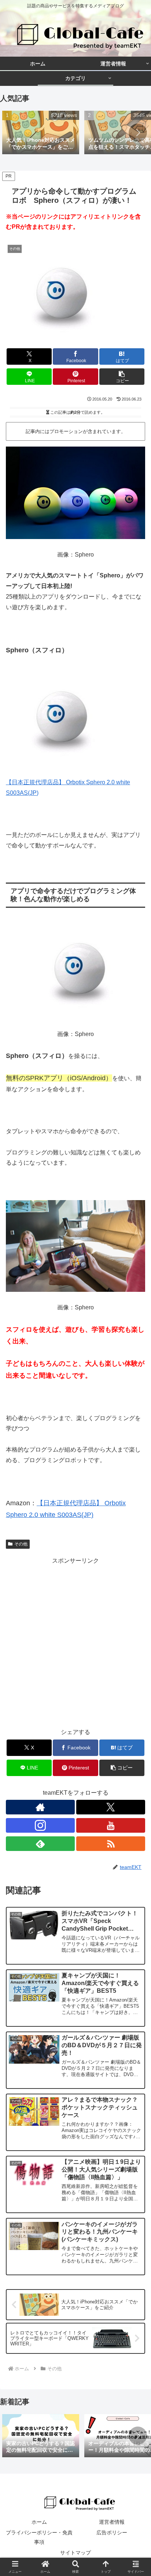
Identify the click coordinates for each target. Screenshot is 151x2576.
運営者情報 (112, 2522)
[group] (41, 133)
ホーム (39, 2522)
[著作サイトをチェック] (40, 1807)
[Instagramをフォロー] (40, 1825)
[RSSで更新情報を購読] (111, 1844)
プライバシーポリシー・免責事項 (39, 2537)
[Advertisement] (75, 1641)
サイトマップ (75, 2553)
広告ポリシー (112, 2533)
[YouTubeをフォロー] (111, 1825)
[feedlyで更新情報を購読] (40, 1844)
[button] (138, 133)
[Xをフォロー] (111, 1807)
